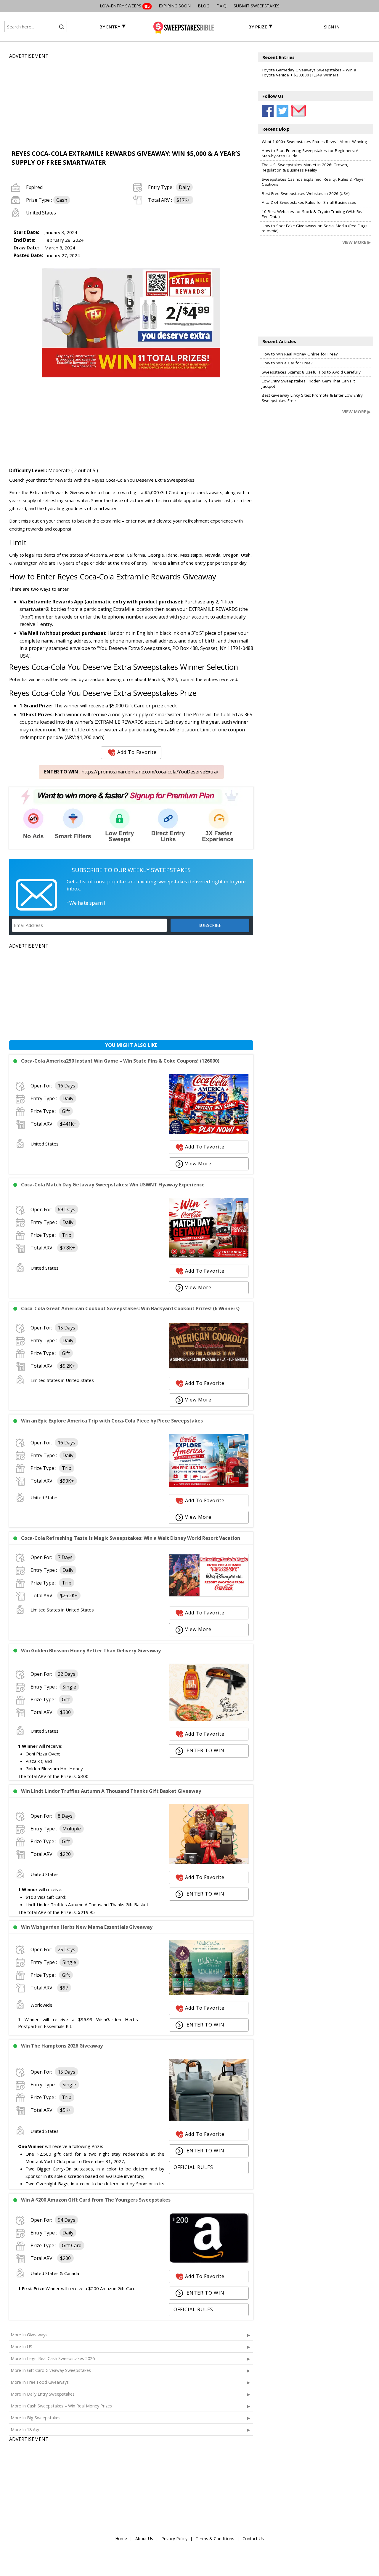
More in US (21, 2347)
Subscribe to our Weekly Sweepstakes (131, 870)
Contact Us (253, 2539)
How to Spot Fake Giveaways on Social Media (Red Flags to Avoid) (315, 228)
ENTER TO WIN (205, 1750)
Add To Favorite (137, 752)
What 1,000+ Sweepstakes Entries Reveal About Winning (314, 142)
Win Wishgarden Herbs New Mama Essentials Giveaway (87, 1927)
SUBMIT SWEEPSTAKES (257, 6)
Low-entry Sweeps (125, 6)
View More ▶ (356, 242)
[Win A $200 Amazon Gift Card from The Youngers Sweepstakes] (209, 2261)
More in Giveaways (29, 2335)
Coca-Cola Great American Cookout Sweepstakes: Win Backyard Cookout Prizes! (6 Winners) (130, 1308)
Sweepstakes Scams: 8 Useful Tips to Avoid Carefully (311, 372)
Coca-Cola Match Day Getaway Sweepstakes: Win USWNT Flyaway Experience (113, 1185)
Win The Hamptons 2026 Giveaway (62, 2046)
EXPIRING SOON (175, 6)
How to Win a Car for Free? (287, 363)
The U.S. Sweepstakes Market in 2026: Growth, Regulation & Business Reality (305, 167)
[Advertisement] (131, 101)
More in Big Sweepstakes (36, 2418)
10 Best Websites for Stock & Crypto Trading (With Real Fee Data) (313, 214)
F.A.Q (221, 6)
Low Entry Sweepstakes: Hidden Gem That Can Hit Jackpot (308, 384)
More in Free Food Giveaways (40, 2382)
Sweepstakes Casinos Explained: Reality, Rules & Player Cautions (313, 182)
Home (121, 2539)
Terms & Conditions (215, 2539)
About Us (144, 2539)
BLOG (204, 6)
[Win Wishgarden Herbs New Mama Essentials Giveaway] (209, 1993)
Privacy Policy (174, 2539)
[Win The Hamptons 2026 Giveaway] (209, 2119)
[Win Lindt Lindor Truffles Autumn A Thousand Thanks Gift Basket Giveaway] (209, 1862)
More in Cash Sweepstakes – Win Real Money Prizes (61, 2406)
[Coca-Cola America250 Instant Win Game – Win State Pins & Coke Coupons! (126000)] (209, 1132)
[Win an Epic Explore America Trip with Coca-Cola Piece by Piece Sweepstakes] (209, 1486)
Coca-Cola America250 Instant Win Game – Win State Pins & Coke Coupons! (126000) (120, 1061)
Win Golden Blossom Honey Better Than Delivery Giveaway (91, 1651)
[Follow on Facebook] (268, 111)
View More (198, 1164)
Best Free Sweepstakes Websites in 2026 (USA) (306, 193)
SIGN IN (332, 27)
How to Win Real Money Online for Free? (300, 354)
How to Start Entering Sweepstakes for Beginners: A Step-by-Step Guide (310, 153)
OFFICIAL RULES (193, 2167)
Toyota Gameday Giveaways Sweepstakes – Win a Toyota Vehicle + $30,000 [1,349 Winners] (309, 73)
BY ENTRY (110, 27)
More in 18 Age (26, 2430)
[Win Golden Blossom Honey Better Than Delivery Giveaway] (209, 1719)
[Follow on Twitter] (282, 111)
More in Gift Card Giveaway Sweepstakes (51, 2370)
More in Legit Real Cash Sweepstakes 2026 (53, 2358)
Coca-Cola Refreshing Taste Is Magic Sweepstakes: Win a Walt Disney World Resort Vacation (131, 1538)
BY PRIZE (258, 27)
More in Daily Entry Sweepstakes (43, 2394)
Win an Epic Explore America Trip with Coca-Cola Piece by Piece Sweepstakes (112, 1421)
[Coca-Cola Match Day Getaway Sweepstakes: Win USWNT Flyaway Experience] (209, 1256)
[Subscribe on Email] (297, 111)
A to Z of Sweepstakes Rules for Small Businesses (309, 202)
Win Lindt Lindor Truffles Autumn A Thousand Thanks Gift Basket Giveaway (111, 1791)
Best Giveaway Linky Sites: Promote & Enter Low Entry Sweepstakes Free (312, 398)
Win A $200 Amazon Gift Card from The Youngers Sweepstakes (96, 2200)
